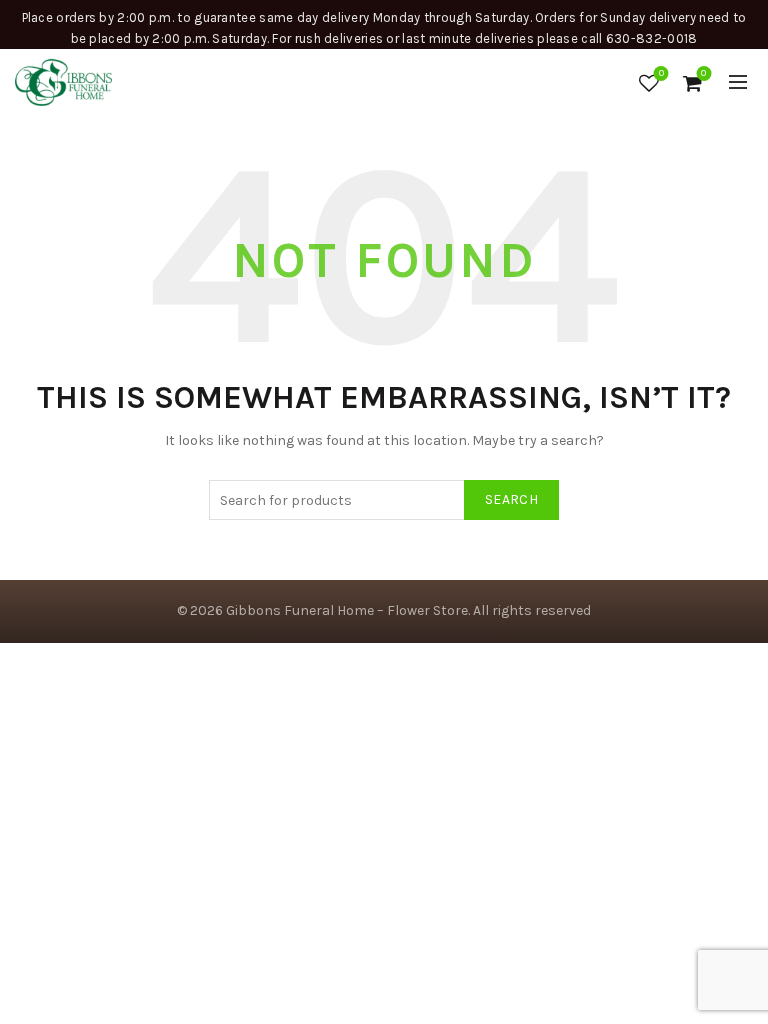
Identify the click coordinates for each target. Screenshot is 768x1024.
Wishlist (661, 73)
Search (511, 499)
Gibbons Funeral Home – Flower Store (347, 610)
